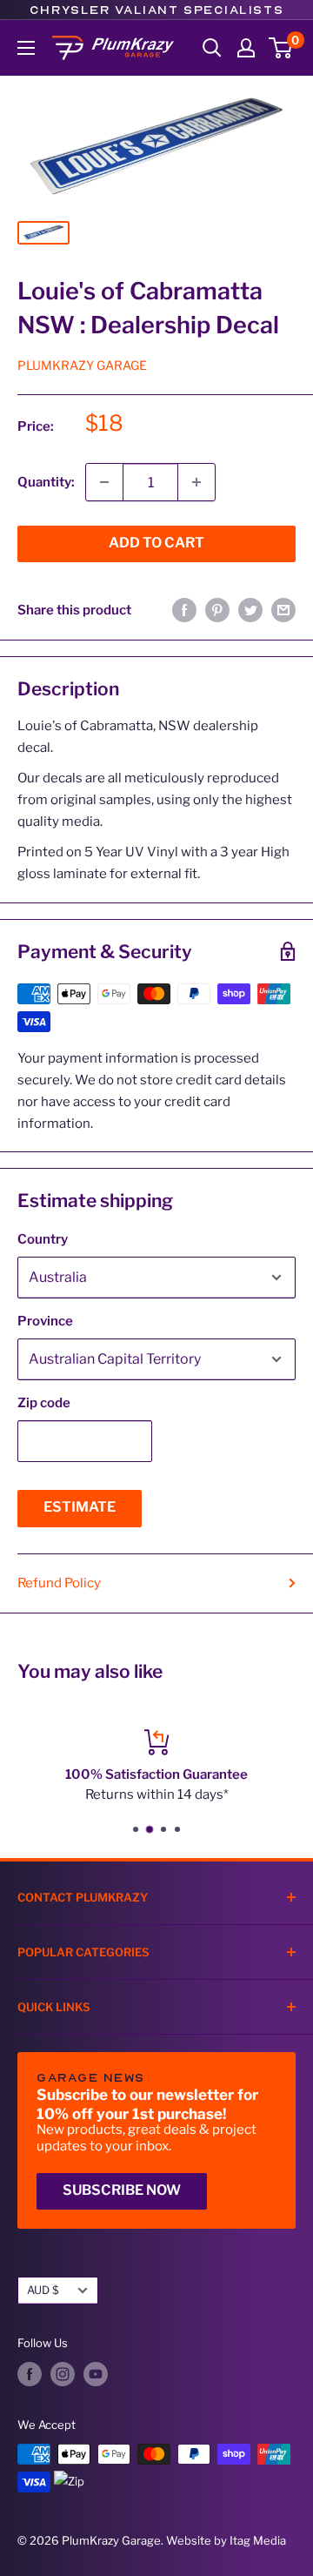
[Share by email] (283, 610)
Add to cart (156, 543)
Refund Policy (59, 1583)
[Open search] (212, 48)
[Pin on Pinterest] (217, 610)
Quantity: (46, 482)
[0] (281, 48)
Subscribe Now (122, 2190)
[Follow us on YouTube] (96, 2374)
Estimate (80, 1507)
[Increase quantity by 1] (196, 482)
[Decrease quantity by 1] (104, 482)
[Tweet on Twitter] (250, 610)
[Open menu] (26, 48)
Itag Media (258, 2540)
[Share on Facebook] (184, 610)
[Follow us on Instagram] (63, 2374)
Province (45, 1321)
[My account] (246, 48)
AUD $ (43, 2290)
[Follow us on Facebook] (30, 2374)
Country (43, 1239)
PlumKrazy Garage (82, 365)
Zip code (44, 1403)
